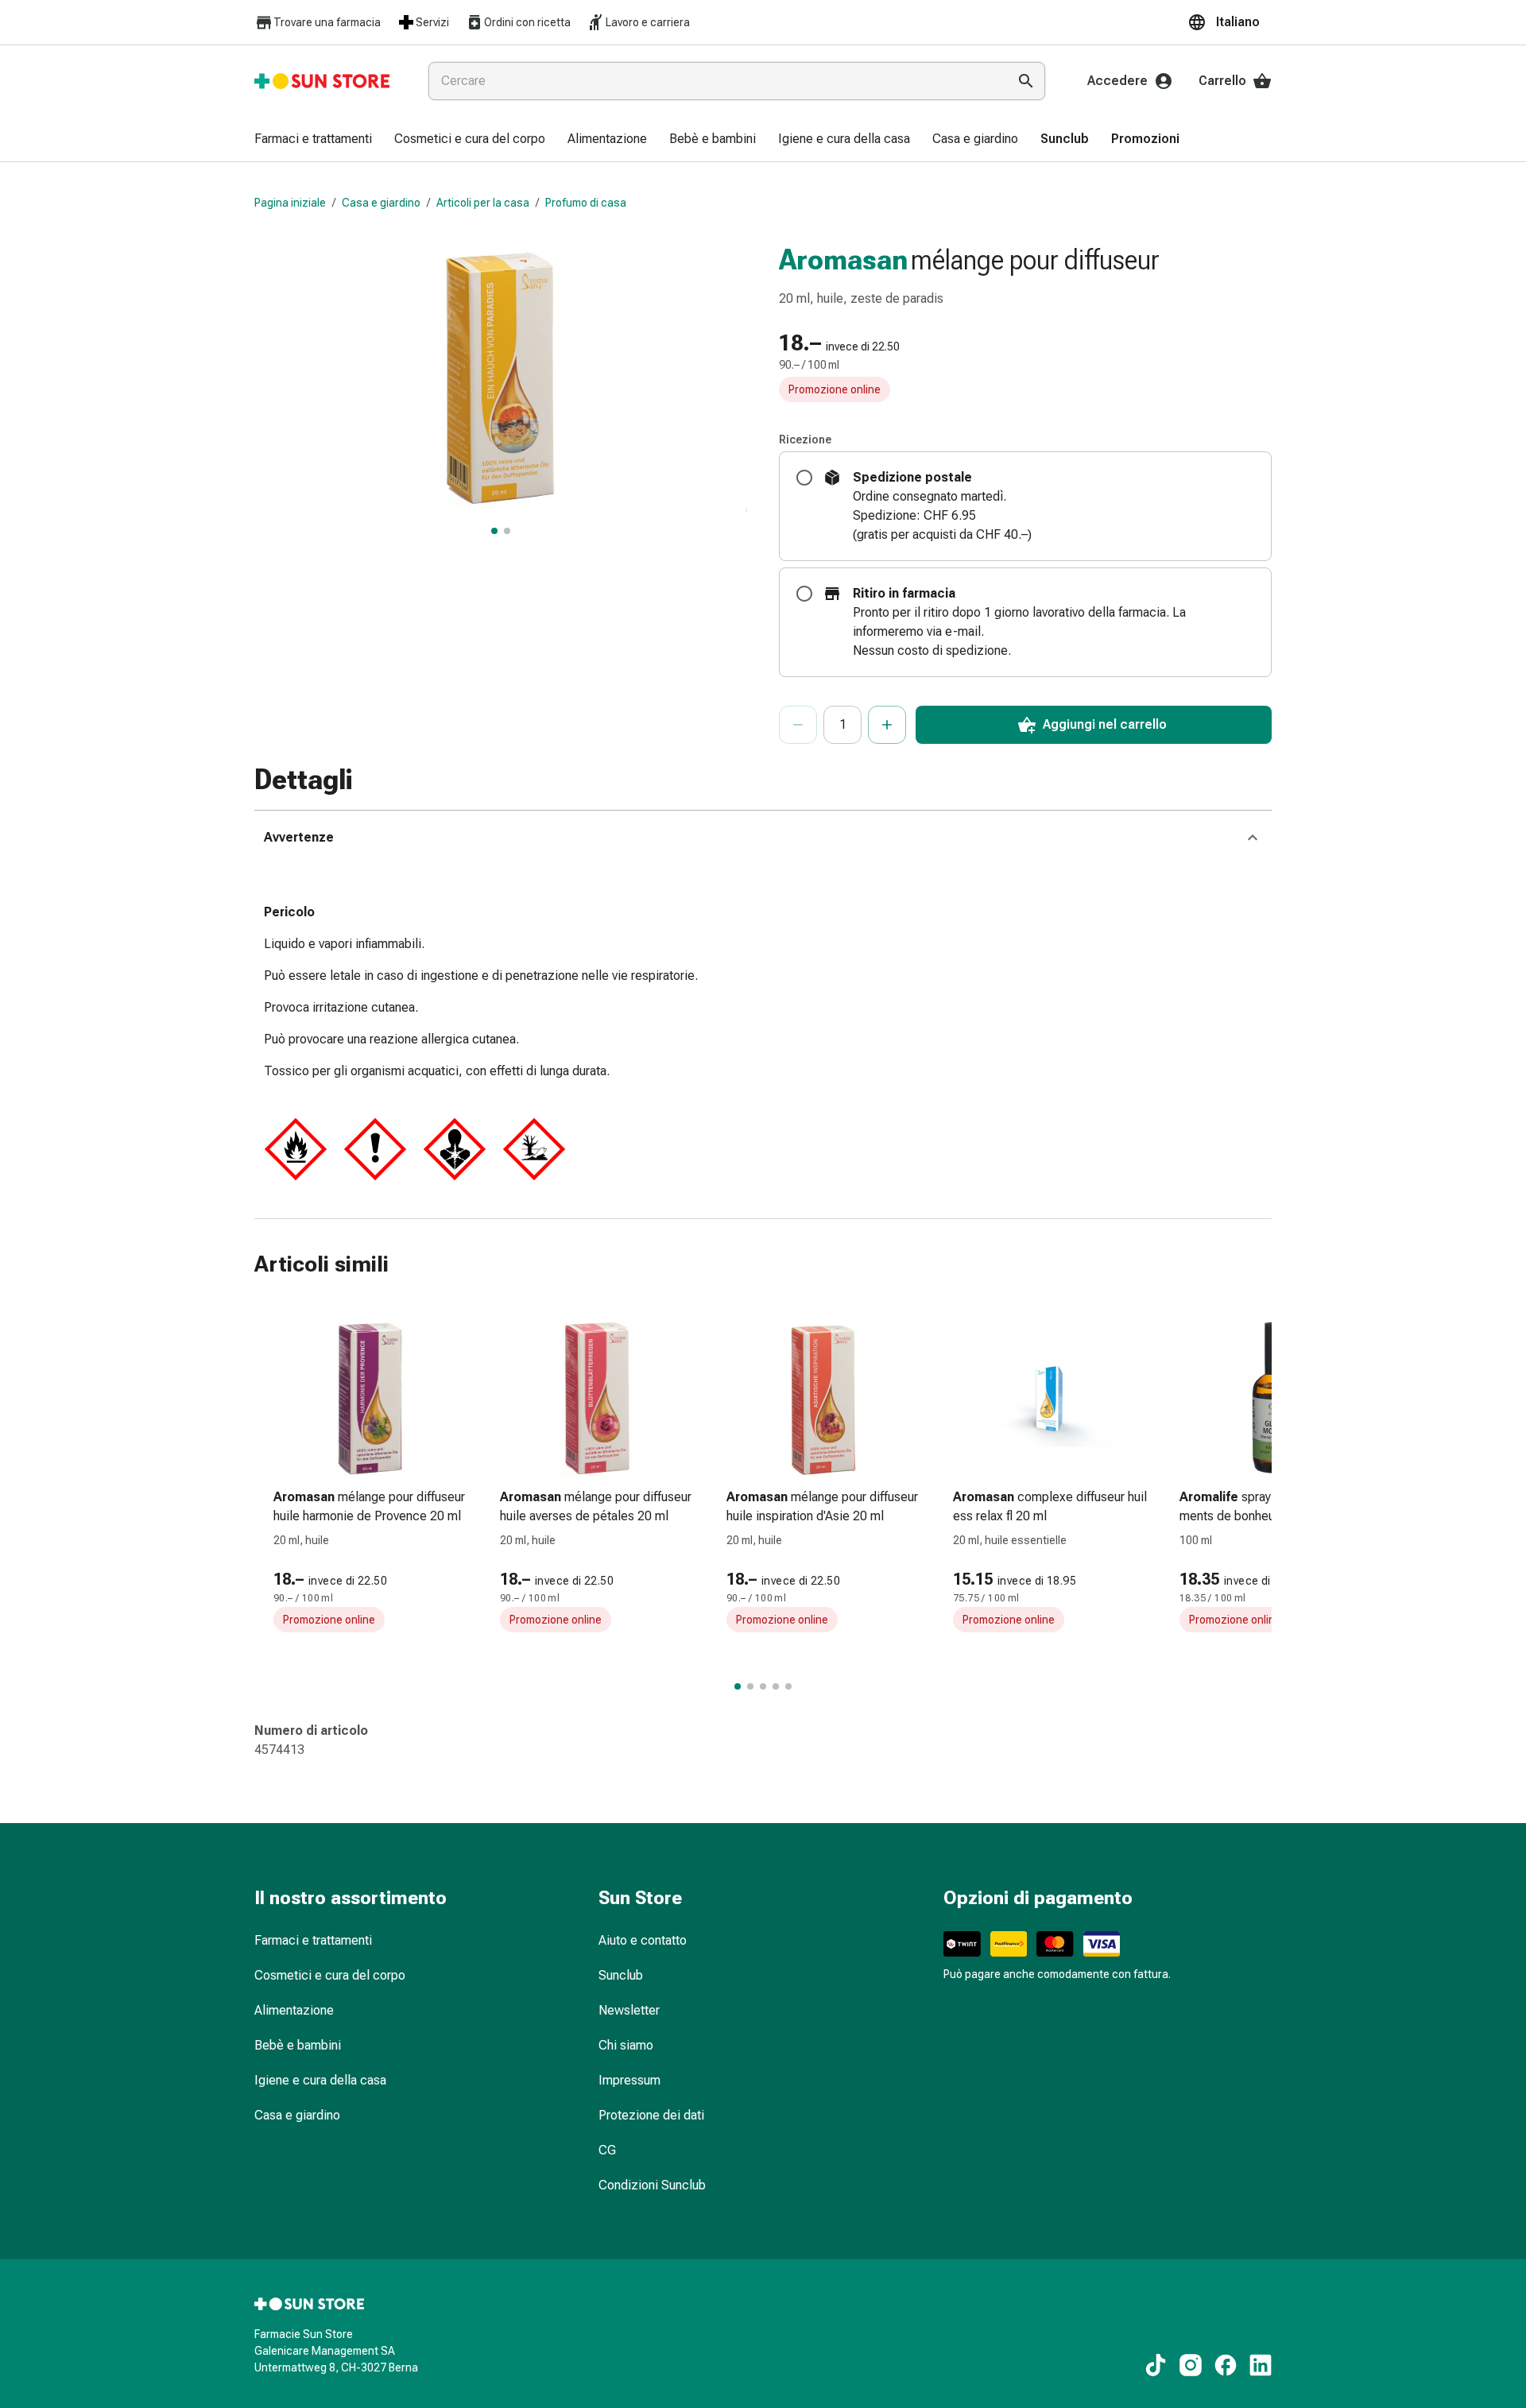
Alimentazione (294, 2010)
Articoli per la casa (483, 203)
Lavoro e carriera (648, 22)
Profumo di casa (586, 203)
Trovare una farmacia (327, 22)
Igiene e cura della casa (320, 2080)
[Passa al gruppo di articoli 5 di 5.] (788, 1686)
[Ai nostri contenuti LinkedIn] (1261, 2365)
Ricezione (805, 439)
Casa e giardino (381, 203)
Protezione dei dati (651, 2115)
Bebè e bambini (298, 2045)
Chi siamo (626, 2045)
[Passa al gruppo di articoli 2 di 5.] (750, 1686)
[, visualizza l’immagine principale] (494, 531)
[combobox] (715, 81)
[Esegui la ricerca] (1026, 81)
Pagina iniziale (290, 203)
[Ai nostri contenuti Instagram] (1191, 2365)
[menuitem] (313, 140)
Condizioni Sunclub (652, 2185)
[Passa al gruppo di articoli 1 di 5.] (738, 1686)
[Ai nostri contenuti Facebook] (1226, 2365)
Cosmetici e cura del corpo (330, 1975)
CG (607, 2150)
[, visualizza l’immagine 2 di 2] (507, 531)
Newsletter (629, 2010)
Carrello (1222, 81)
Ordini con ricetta (527, 22)
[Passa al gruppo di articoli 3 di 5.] (763, 1686)
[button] (1230, 22)
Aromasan (843, 260)
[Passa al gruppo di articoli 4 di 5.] (776, 1686)
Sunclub (621, 1975)
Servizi (432, 22)
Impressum (629, 2080)
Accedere (1117, 81)
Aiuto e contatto (643, 1940)
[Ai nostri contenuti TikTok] (1156, 2365)
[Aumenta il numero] (887, 725)
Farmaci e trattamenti (313, 1940)
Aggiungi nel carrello (1105, 724)
